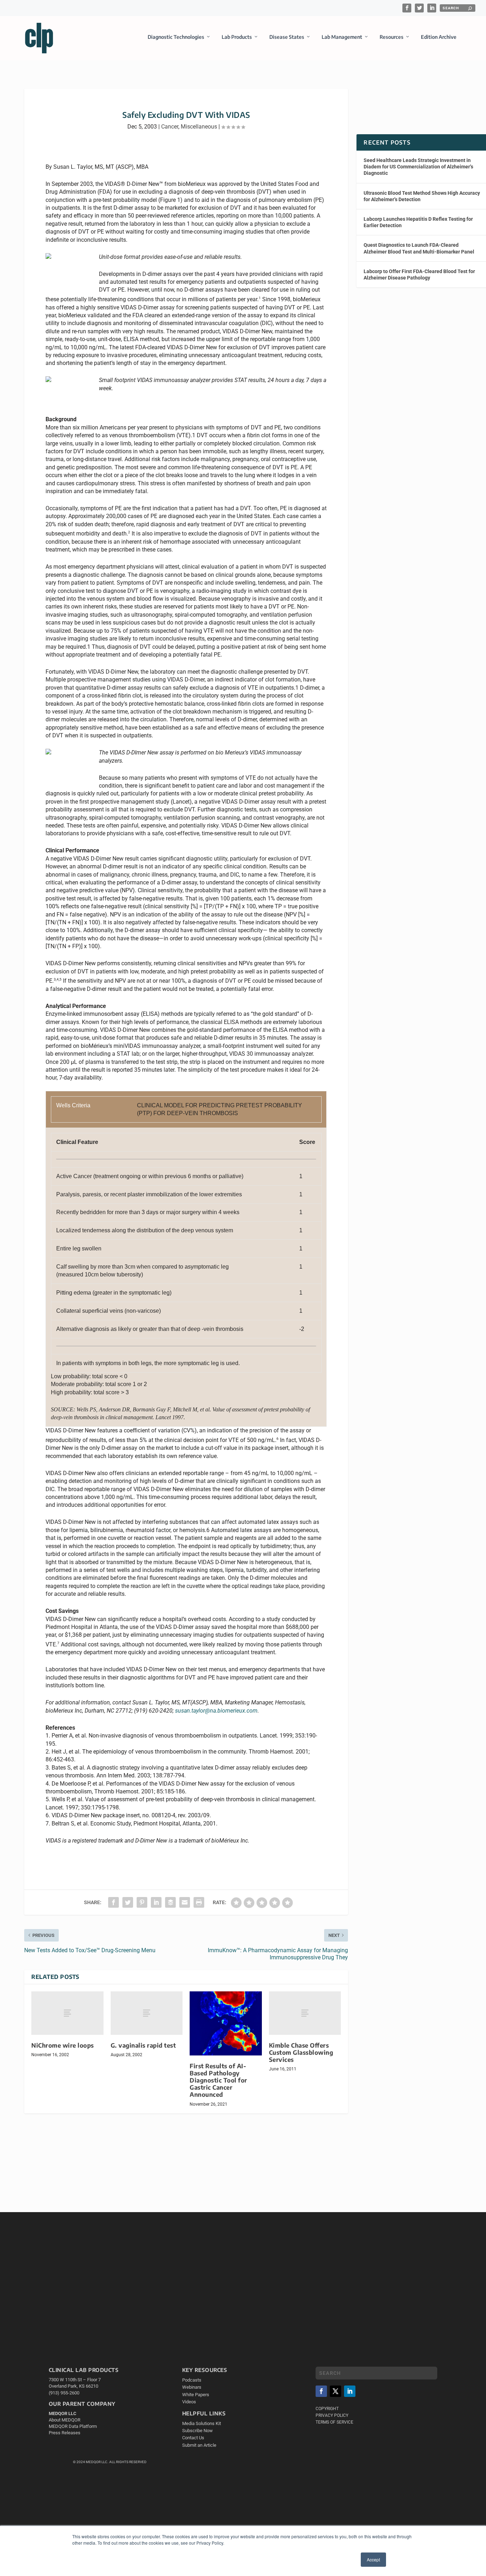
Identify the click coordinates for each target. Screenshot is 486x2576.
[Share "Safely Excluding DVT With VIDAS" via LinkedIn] (156, 1902)
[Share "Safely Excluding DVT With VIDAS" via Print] (199, 1902)
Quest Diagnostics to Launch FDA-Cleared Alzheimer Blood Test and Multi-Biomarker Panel (419, 248)
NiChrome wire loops (63, 2045)
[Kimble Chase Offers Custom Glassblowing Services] (305, 2013)
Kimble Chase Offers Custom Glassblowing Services (301, 2052)
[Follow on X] (336, 2391)
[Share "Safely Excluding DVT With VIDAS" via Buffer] (170, 1902)
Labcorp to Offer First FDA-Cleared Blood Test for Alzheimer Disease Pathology (419, 275)
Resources (392, 37)
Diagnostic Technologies (176, 37)
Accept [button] (373, 2559)
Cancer (170, 127)
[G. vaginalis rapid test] (147, 2013)
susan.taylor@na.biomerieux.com (216, 1711)
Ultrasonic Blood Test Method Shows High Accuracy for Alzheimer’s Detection (422, 196)
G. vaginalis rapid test (143, 2045)
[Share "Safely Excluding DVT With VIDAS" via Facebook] (113, 1902)
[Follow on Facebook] (321, 2391)
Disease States (287, 37)
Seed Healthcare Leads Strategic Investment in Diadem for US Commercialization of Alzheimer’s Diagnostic (418, 167)
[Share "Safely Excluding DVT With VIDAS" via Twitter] (128, 1902)
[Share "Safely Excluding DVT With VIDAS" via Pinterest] (142, 1902)
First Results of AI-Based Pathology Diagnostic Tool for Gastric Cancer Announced (218, 2080)
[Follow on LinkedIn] (350, 2391)
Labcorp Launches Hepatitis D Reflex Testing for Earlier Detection (418, 222)
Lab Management (342, 37)
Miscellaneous (199, 127)
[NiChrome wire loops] (67, 2013)
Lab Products (237, 37)
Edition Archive (439, 37)
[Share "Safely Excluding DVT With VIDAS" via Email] (185, 1902)
